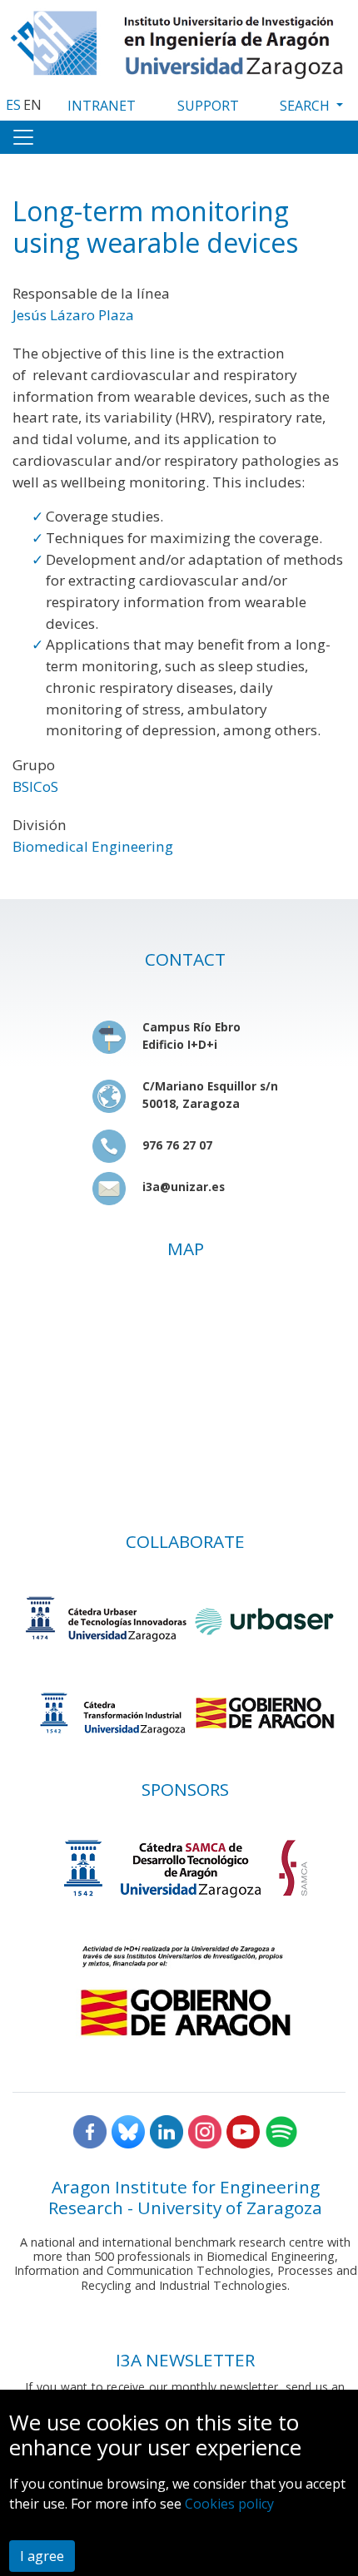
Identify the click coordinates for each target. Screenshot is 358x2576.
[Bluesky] (128, 2131)
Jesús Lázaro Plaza (73, 315)
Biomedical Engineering (93, 846)
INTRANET (102, 106)
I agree (42, 2556)
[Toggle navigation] (23, 137)
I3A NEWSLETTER (185, 2360)
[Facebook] (90, 2131)
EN (32, 105)
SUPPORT (208, 106)
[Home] (179, 41)
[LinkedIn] (167, 2131)
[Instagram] (205, 2131)
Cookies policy (229, 2504)
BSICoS (35, 786)
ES (13, 105)
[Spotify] (281, 2131)
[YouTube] (243, 2131)
